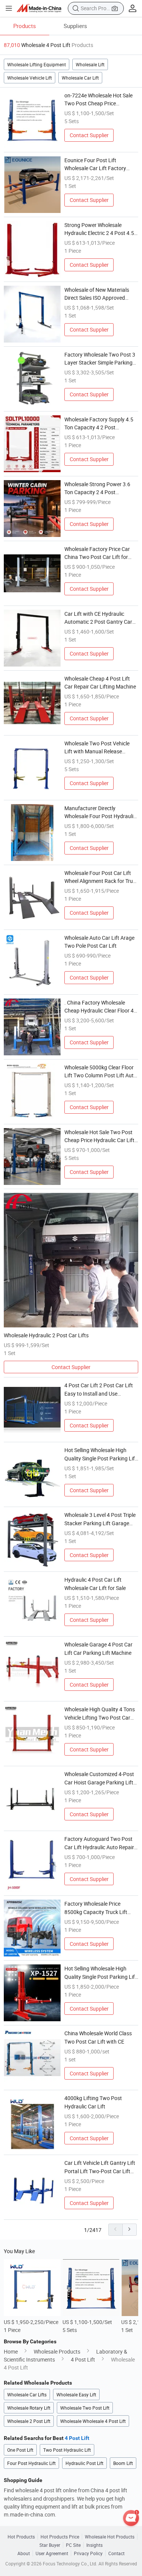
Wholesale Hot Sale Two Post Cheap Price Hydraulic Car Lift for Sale (99, 1136)
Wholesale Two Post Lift (85, 2408)
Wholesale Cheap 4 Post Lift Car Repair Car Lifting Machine (100, 682)
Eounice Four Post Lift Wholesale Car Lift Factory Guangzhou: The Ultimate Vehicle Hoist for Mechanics (97, 164)
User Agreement (52, 2553)
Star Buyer (50, 2545)
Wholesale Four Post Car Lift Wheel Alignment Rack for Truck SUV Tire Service (101, 877)
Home (11, 2351)
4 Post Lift (83, 2359)
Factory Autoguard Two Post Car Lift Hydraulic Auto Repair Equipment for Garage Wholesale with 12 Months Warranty (99, 1843)
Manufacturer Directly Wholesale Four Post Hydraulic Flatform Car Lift (100, 812)
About (24, 2553)
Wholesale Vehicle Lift (30, 78)
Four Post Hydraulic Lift (31, 2463)
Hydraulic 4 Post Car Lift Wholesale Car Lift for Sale (95, 1584)
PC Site (73, 2545)
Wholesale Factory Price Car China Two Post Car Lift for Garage (97, 553)
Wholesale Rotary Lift (29, 2408)
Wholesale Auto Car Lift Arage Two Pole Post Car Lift (99, 942)
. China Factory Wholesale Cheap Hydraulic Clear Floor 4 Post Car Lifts (99, 1007)
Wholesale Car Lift (80, 78)
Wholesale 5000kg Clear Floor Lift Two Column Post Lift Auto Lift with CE (101, 1071)
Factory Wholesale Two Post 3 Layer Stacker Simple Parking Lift (100, 359)
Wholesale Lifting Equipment (37, 64)
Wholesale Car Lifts (27, 2394)
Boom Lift (123, 2463)
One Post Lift (20, 2450)
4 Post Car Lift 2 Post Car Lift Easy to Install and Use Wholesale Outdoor (99, 1389)
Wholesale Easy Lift (76, 2394)
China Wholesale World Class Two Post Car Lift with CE (98, 2037)
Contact (116, 2553)
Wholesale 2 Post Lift (29, 2421)
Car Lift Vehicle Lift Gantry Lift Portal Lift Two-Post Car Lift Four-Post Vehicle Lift (100, 2167)
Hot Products (21, 2537)
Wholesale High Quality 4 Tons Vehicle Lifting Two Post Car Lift (100, 1713)
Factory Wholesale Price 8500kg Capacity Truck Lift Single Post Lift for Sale (96, 1908)
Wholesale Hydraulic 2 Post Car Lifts (46, 1335)
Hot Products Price (60, 2537)
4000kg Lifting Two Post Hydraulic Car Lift (93, 2102)
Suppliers (75, 26)
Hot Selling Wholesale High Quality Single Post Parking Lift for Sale (101, 1454)
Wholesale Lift (90, 64)
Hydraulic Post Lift (84, 2463)
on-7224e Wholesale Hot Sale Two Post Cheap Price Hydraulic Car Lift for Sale (98, 99)
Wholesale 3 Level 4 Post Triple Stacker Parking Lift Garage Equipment (100, 1519)
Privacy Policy (88, 2553)
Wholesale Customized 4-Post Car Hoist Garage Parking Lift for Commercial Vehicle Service (100, 1778)
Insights (94, 2545)
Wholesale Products (57, 2351)
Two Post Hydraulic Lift (67, 2450)
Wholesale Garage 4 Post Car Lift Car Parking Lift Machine (98, 1648)
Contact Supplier (89, 135)
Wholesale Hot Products (110, 2537)
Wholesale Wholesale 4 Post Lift (93, 2421)
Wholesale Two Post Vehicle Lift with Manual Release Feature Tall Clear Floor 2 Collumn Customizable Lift (97, 747)
